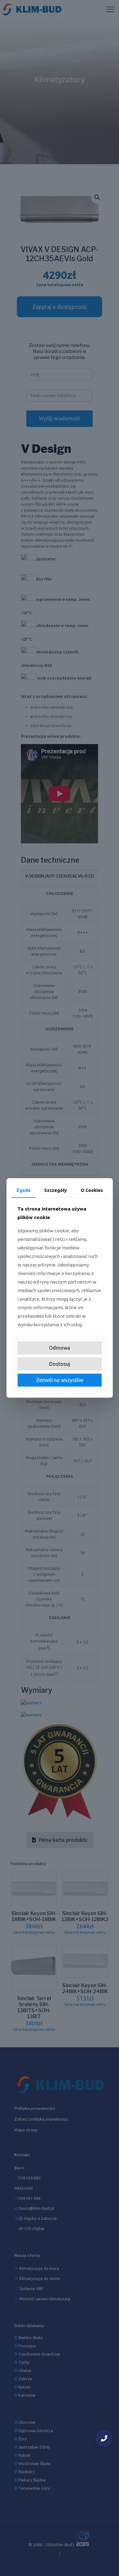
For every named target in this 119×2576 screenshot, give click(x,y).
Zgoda (23, 1190)
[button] (104, 2438)
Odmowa (60, 1348)
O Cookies (92, 1190)
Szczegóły (56, 1190)
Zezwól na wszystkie (60, 1380)
